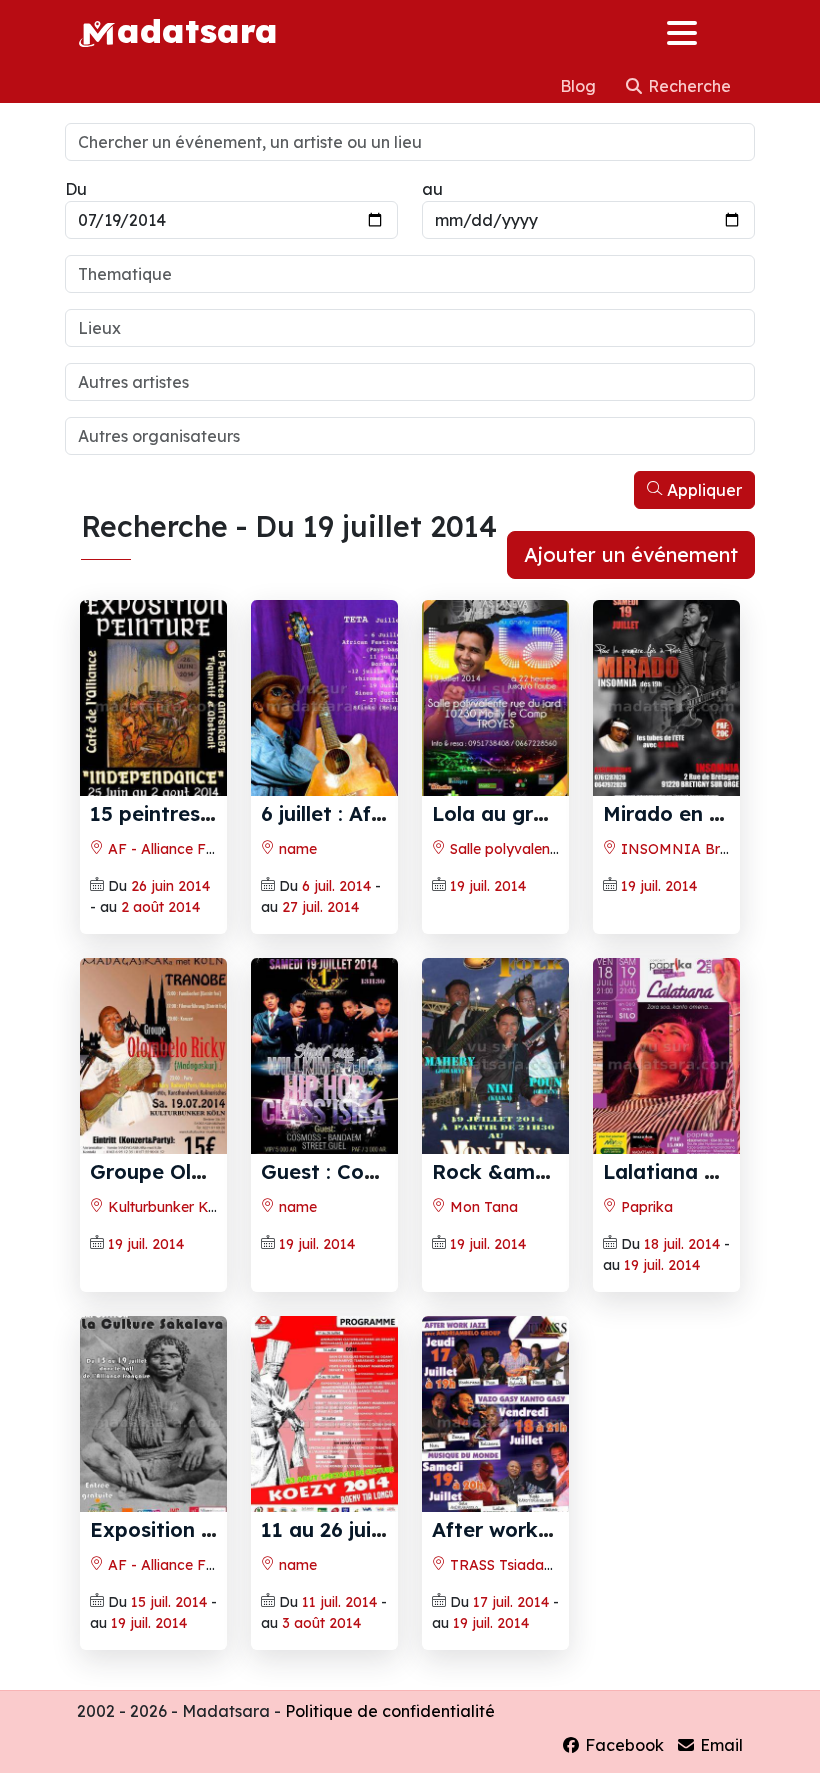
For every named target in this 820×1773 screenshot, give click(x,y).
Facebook (622, 1745)
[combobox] (410, 274)
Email (719, 1745)
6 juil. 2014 (336, 886)
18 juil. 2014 (682, 1244)
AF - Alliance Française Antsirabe (217, 849)
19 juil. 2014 (488, 886)
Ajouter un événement (631, 554)
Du (76, 189)
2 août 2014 (160, 907)
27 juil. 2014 (320, 907)
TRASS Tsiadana (503, 1565)
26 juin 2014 (170, 886)
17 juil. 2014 (511, 1602)
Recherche (687, 86)
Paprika (645, 1207)
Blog (580, 86)
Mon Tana (482, 1207)
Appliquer (702, 490)
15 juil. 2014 (169, 1602)
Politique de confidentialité (390, 1711)
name (296, 849)
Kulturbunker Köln (166, 1207)
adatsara (197, 30)
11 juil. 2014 (339, 1602)
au (432, 189)
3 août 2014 (321, 1623)
